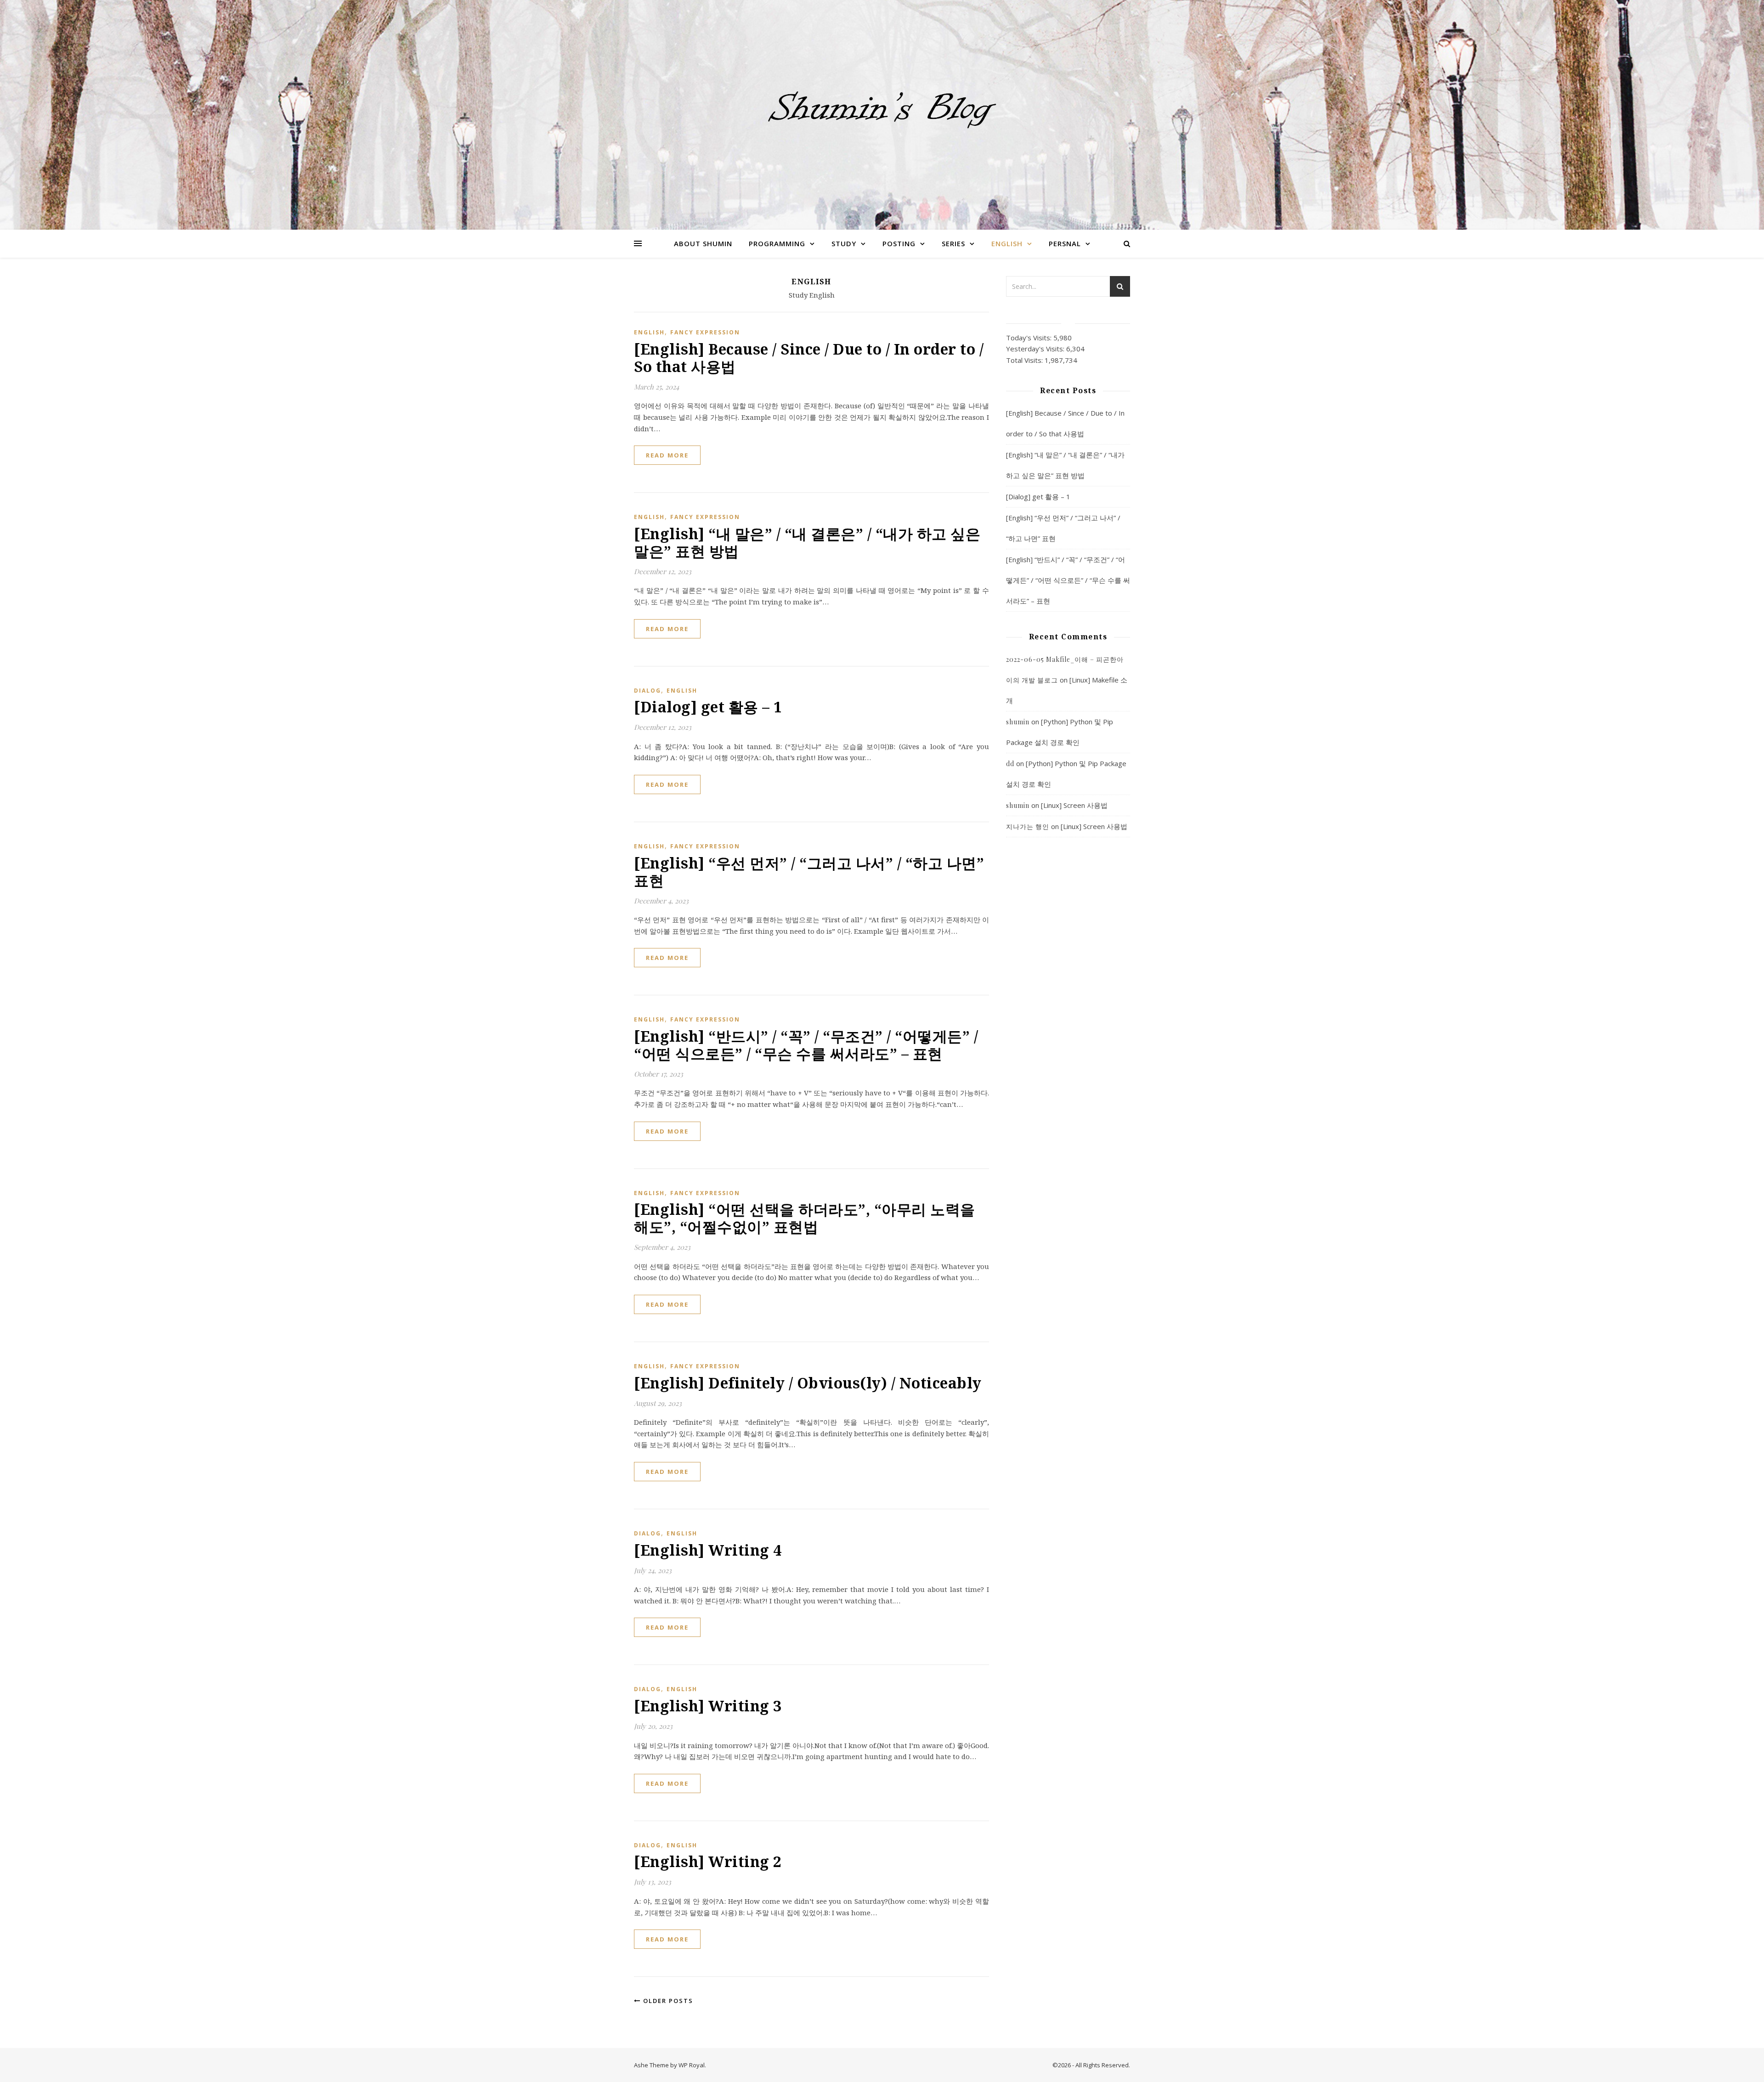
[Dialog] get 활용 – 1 (708, 707)
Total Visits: (1025, 360)
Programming (777, 243)
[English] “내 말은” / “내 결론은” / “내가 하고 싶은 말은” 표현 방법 (807, 542)
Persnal (1065, 243)
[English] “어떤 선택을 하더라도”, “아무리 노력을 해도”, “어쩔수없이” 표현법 (805, 1218)
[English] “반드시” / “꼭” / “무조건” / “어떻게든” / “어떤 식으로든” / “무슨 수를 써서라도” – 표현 (806, 1045)
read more (667, 455)
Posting (899, 243)
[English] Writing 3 (708, 1706)
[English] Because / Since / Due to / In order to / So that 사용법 (809, 358)
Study (844, 243)
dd (1010, 764)
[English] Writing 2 (708, 1861)
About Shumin (703, 243)
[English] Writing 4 (708, 1550)
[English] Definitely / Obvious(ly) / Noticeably (808, 1383)
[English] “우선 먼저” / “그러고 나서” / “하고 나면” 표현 (809, 872)
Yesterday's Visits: (1036, 349)
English (1007, 243)
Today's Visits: (1030, 338)
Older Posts (667, 2001)
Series (953, 243)
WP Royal (692, 2065)
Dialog (647, 691)
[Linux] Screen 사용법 (1074, 805)
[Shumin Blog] (882, 109)
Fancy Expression (705, 332)
